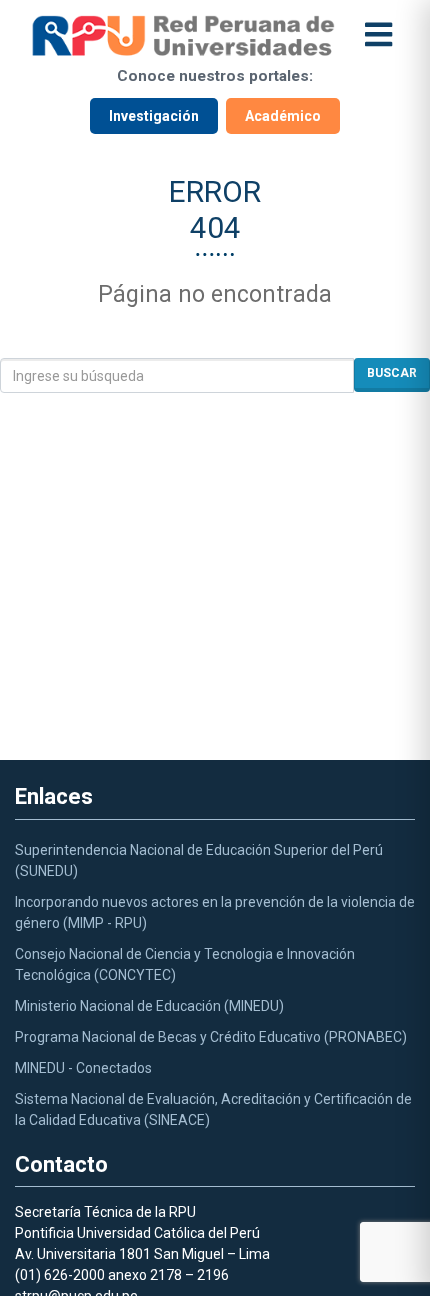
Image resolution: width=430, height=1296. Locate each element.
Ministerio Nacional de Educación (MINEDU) (149, 1006)
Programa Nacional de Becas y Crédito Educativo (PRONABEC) (211, 1037)
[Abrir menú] (378, 35)
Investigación (154, 116)
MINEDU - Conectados (83, 1068)
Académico (283, 116)
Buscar (392, 373)
